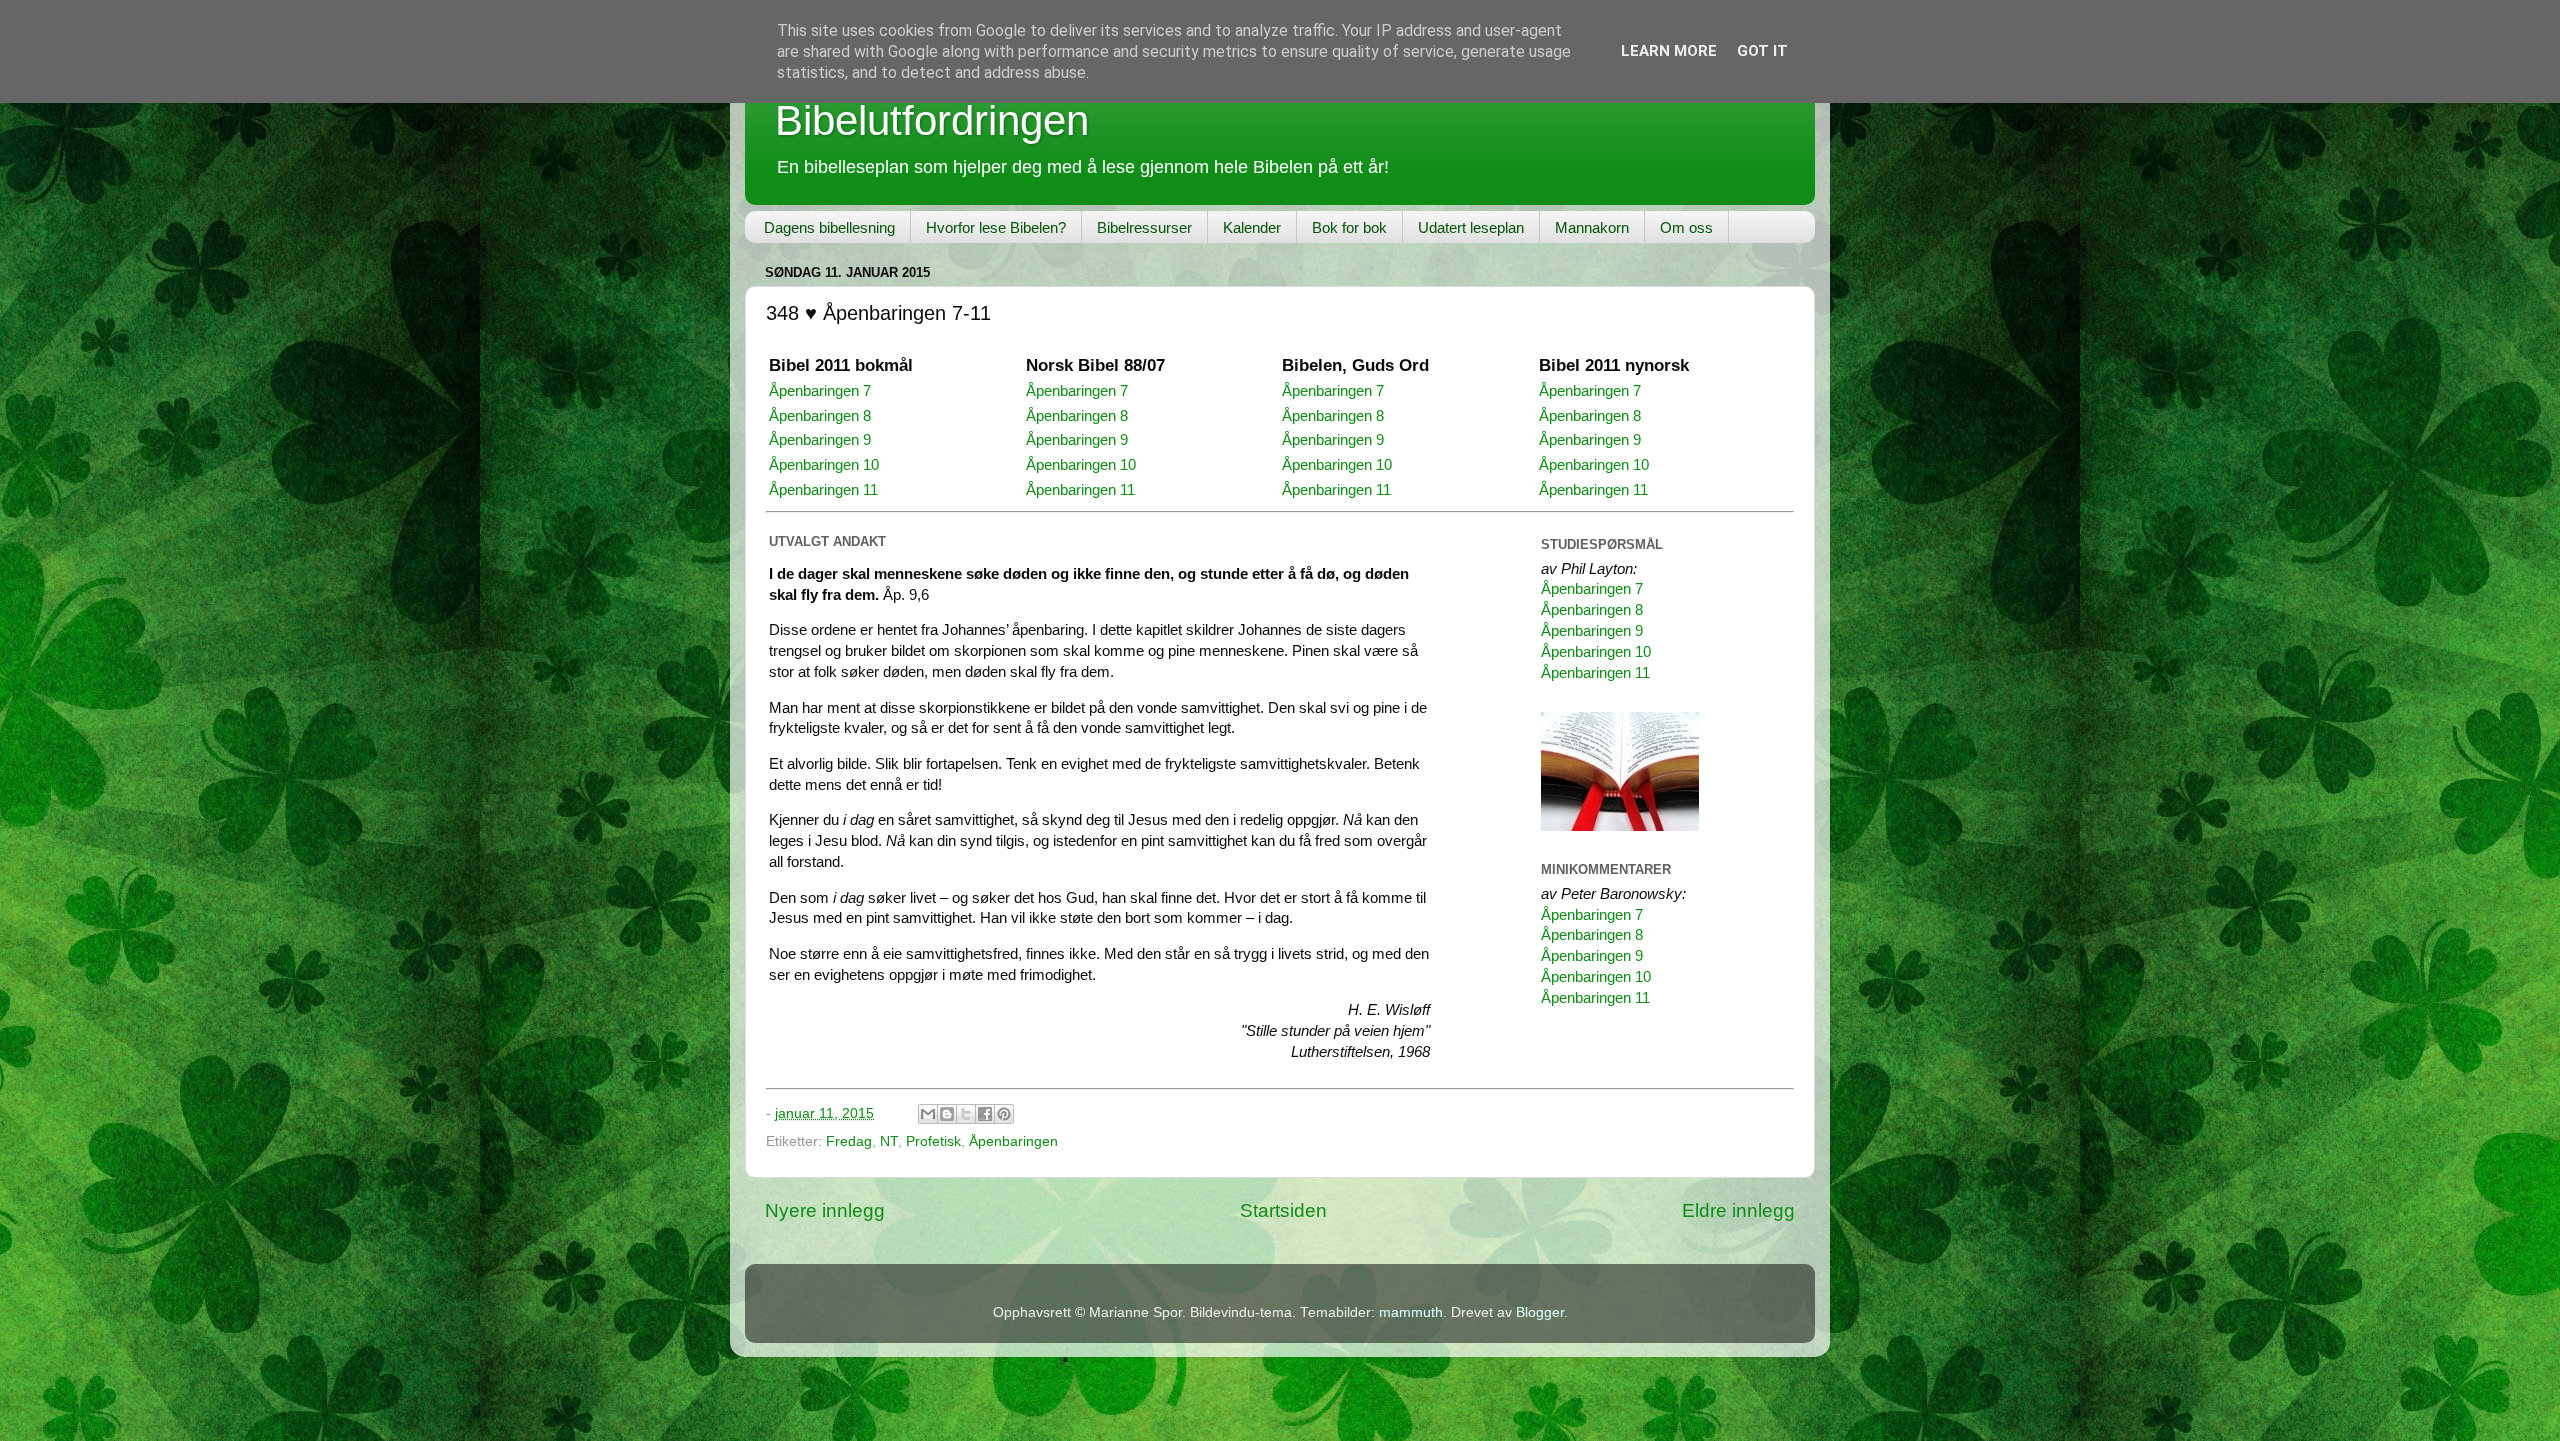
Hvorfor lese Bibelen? (996, 227)
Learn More (1669, 51)
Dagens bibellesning (829, 227)
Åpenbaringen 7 (820, 391)
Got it (1762, 51)
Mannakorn (1592, 227)
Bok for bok (1349, 227)
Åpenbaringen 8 (820, 416)
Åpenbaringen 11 (823, 490)
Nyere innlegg (825, 1210)
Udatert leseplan (1471, 227)
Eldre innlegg (1738, 1210)
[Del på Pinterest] (1004, 1114)
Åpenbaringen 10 (824, 465)
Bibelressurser (1144, 227)
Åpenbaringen (1013, 1141)
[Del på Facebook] (985, 1114)
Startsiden (1283, 1210)
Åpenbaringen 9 (820, 440)
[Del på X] (966, 1114)
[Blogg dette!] (947, 1114)
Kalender (1252, 227)
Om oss (1686, 227)
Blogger (1540, 1312)
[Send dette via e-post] (928, 1114)
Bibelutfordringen (932, 120)
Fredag (849, 1141)
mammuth (1411, 1312)
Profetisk (933, 1141)
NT (889, 1141)
